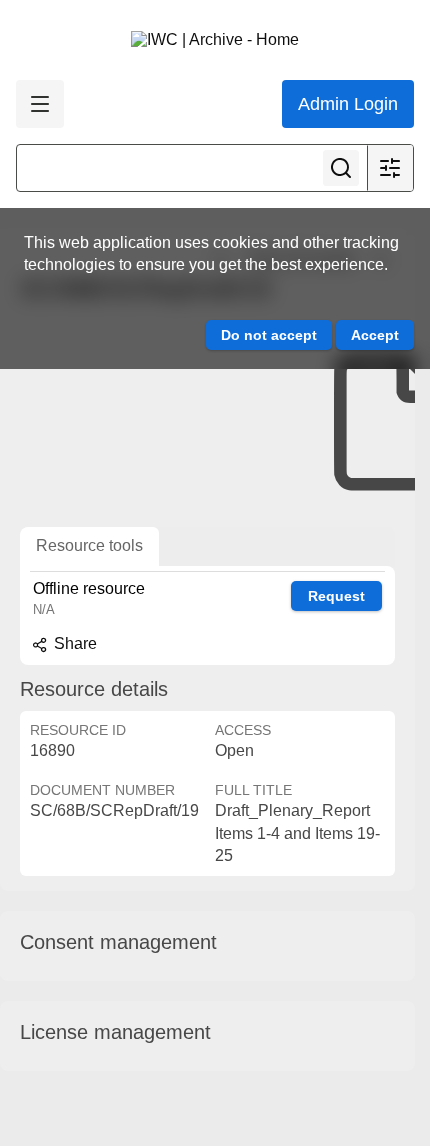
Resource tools (89, 545)
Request (336, 596)
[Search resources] (341, 168)
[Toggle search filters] (390, 168)
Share (73, 643)
